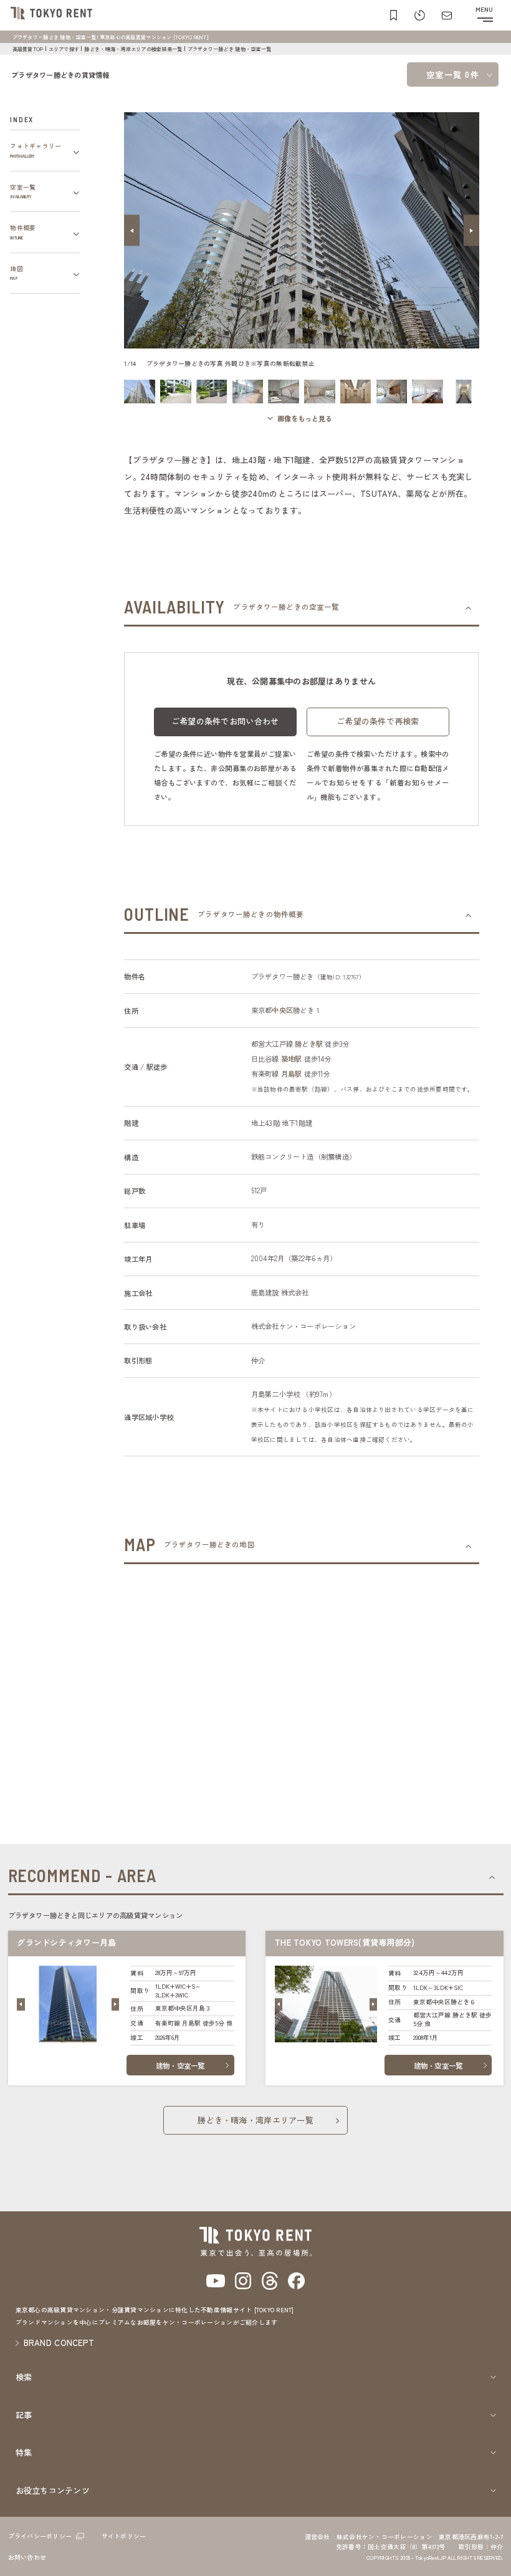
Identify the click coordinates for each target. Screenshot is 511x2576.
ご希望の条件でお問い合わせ (225, 721)
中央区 (282, 1010)
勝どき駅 (309, 1044)
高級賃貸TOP (28, 49)
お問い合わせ (27, 2557)
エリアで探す (64, 49)
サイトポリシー (124, 2536)
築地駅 (292, 1059)
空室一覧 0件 (453, 74)
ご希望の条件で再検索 (378, 721)
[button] (132, 230)
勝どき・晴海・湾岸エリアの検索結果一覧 (133, 49)
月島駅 (292, 1074)
